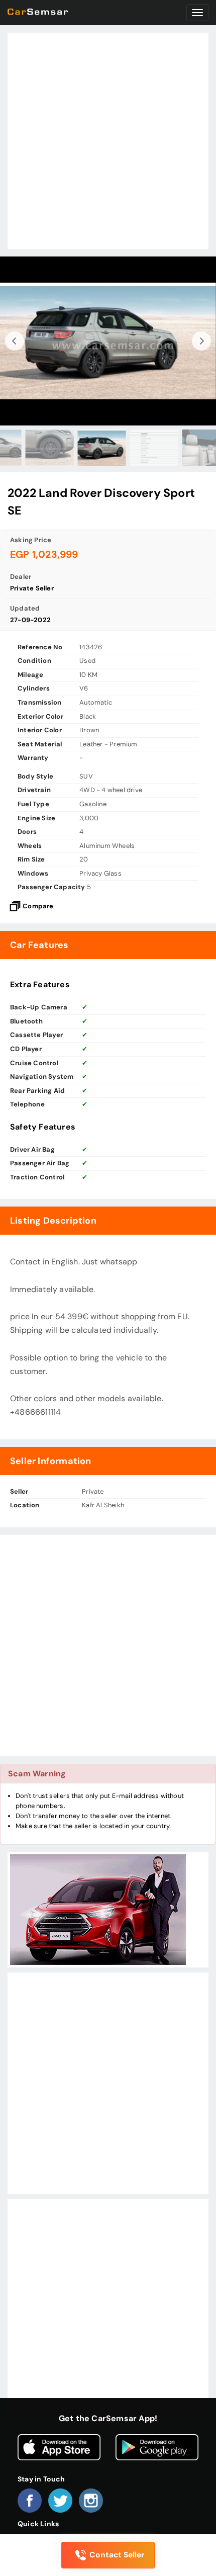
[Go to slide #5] (161, 448)
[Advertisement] (108, 141)
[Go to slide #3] (56, 448)
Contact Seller (117, 2555)
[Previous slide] (15, 341)
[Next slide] (201, 341)
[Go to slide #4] (109, 448)
